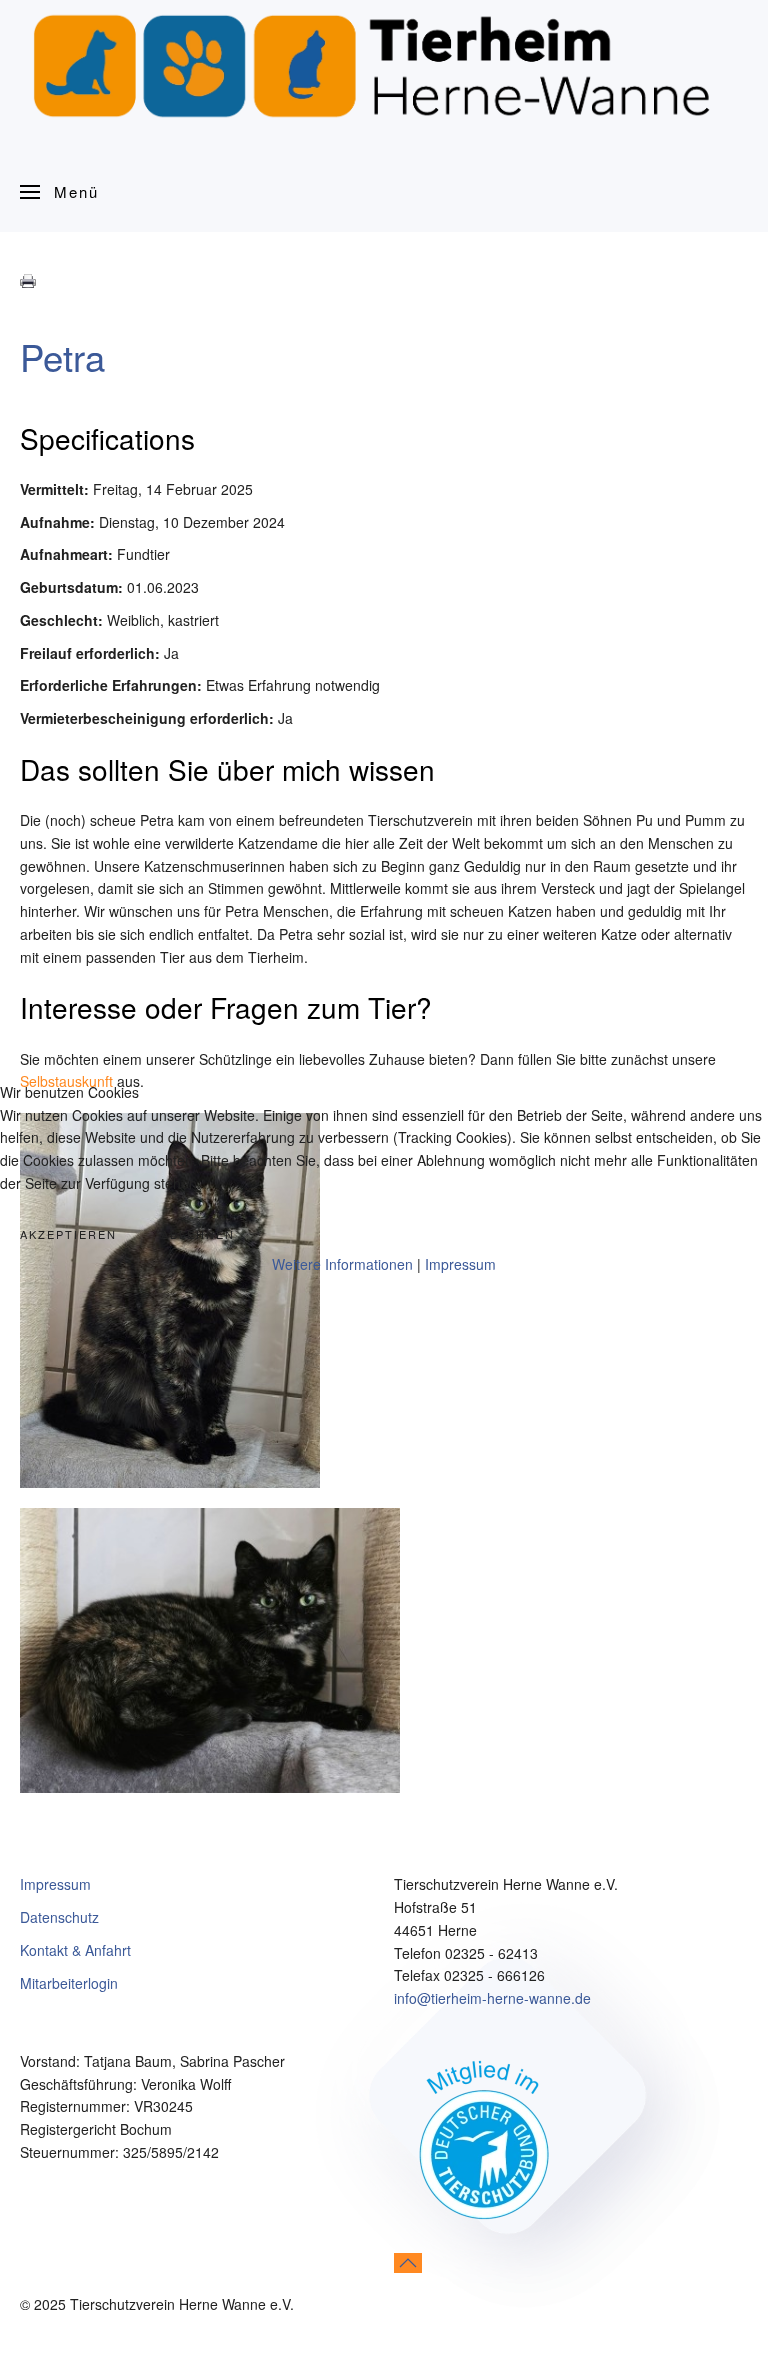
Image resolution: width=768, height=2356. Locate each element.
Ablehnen (198, 1234)
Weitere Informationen (342, 1264)
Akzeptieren (68, 1234)
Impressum (460, 1264)
